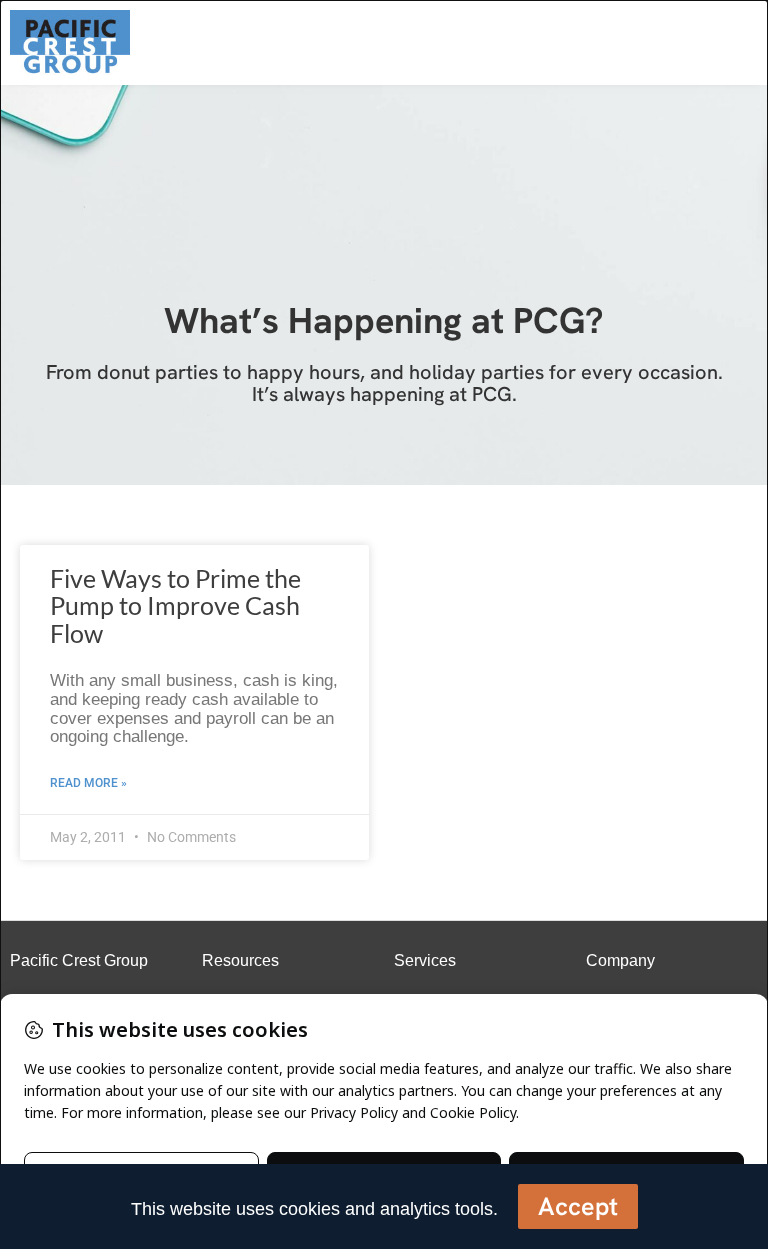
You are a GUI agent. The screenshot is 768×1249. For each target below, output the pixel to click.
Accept (578, 1206)
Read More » (88, 783)
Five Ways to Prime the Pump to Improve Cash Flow (175, 605)
